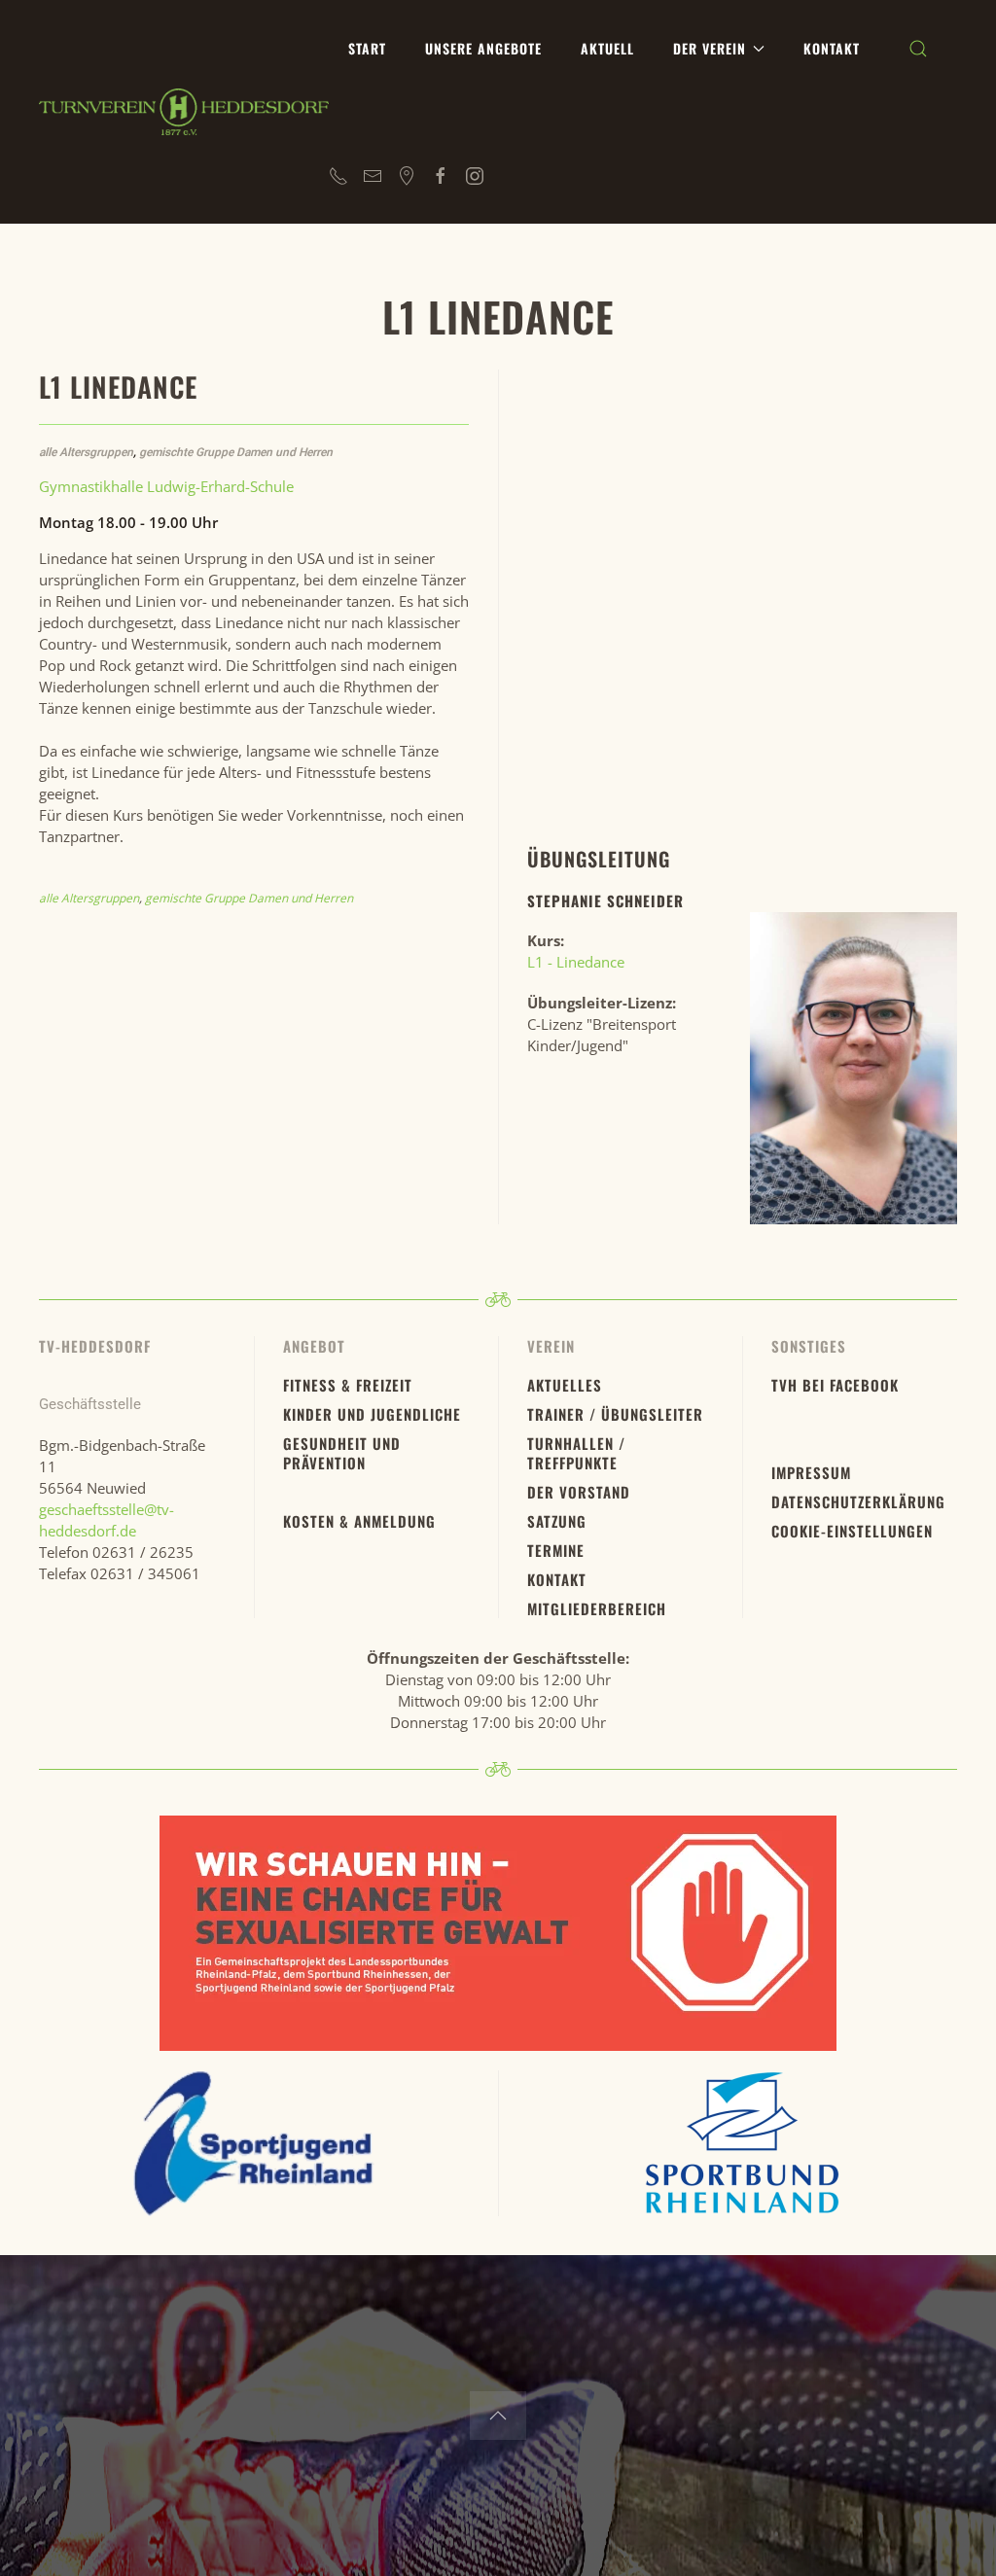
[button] (918, 49)
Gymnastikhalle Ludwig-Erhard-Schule (166, 486)
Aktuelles (565, 1385)
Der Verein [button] (710, 48)
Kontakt (832, 48)
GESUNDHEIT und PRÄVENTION (342, 1453)
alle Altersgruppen (86, 452)
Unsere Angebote (483, 48)
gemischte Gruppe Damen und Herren (236, 452)
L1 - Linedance (578, 962)
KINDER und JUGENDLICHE (372, 1414)
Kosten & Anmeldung (359, 1521)
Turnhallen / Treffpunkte (576, 1453)
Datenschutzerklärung (858, 1501)
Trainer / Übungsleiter (615, 1414)
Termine (556, 1550)
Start (367, 48)
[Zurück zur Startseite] (184, 112)
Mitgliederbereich (597, 1608)
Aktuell (607, 48)
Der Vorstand (579, 1492)
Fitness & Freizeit (348, 1385)
